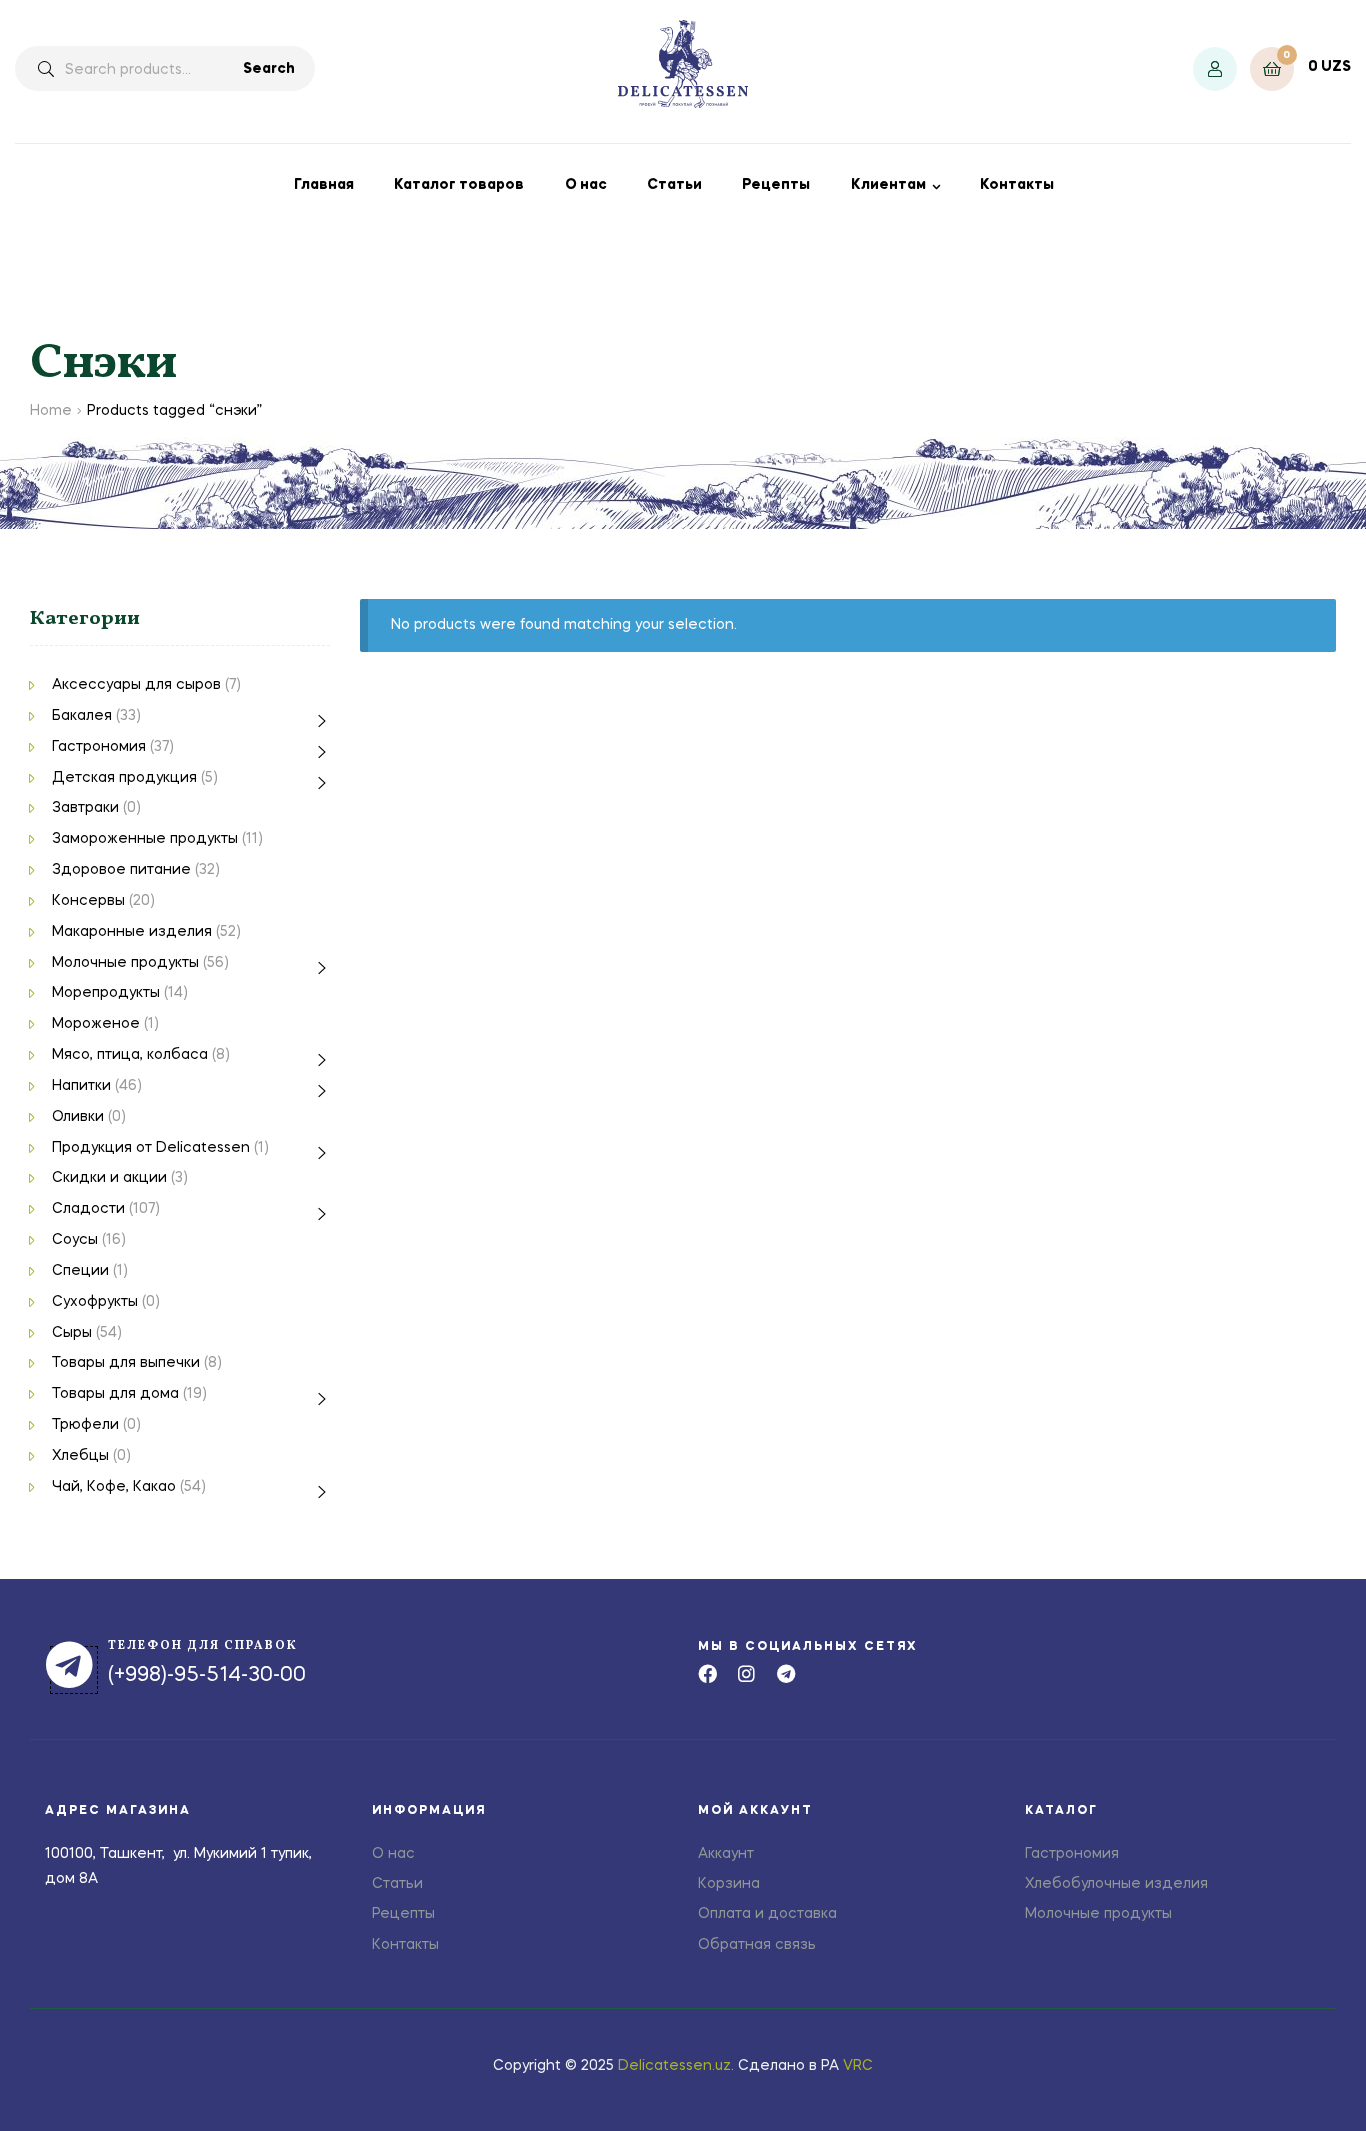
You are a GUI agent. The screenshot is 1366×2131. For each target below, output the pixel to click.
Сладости (88, 1209)
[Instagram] (746, 1673)
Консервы (88, 901)
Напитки (81, 1086)
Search (269, 69)
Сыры (72, 1333)
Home (51, 411)
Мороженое (96, 1024)
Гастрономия (99, 747)
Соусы (75, 1240)
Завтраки (85, 808)
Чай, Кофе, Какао (114, 1487)
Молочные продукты (125, 963)
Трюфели (85, 1425)
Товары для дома (115, 1394)
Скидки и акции (109, 1178)
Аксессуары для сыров (136, 685)
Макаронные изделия (132, 932)
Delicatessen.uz (674, 2066)
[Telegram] (785, 1673)
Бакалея (82, 716)
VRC (858, 2066)
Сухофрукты (95, 1302)
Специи (80, 1271)
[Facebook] (707, 1673)
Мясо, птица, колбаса (130, 1055)
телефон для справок (203, 1646)
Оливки (78, 1117)
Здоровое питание (121, 870)
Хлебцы (80, 1456)
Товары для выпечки (126, 1363)
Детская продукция (124, 778)
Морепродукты (106, 993)
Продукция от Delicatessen (151, 1148)
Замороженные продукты (145, 839)
